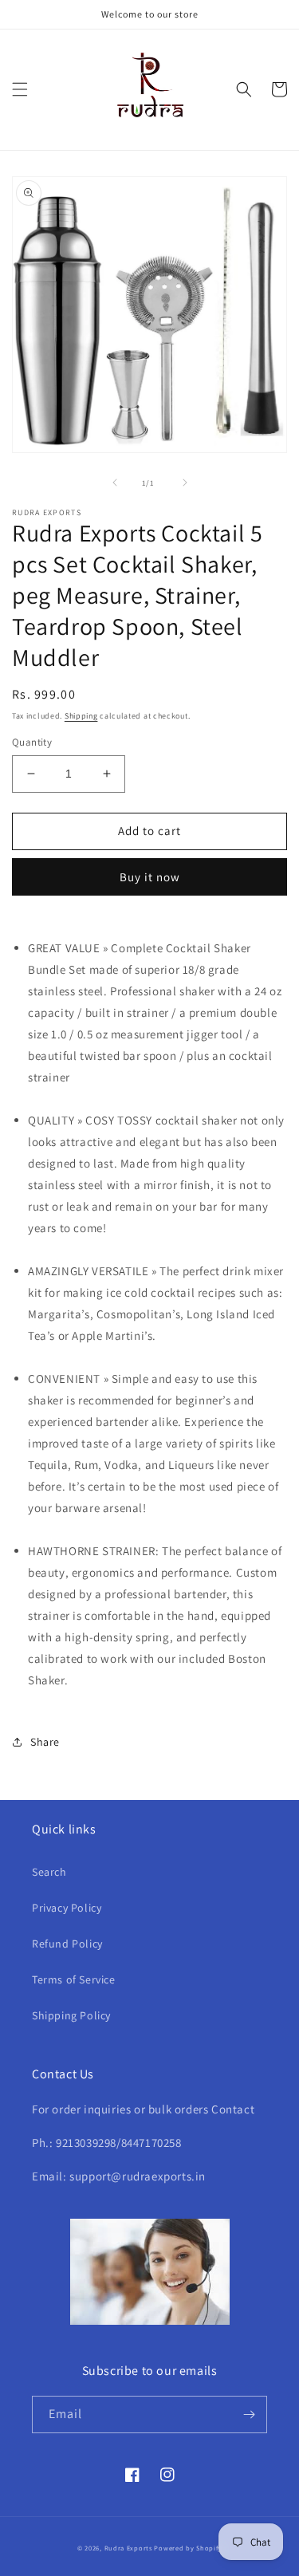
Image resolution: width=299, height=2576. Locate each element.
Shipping (81, 716)
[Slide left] (115, 483)
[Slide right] (185, 483)
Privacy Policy (67, 1908)
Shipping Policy (71, 2015)
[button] (20, 89)
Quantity (32, 742)
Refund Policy (67, 1944)
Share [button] (45, 1742)
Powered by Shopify (188, 2548)
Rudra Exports (128, 2548)
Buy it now (150, 877)
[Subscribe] (249, 2415)
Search (49, 1872)
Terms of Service (74, 1979)
